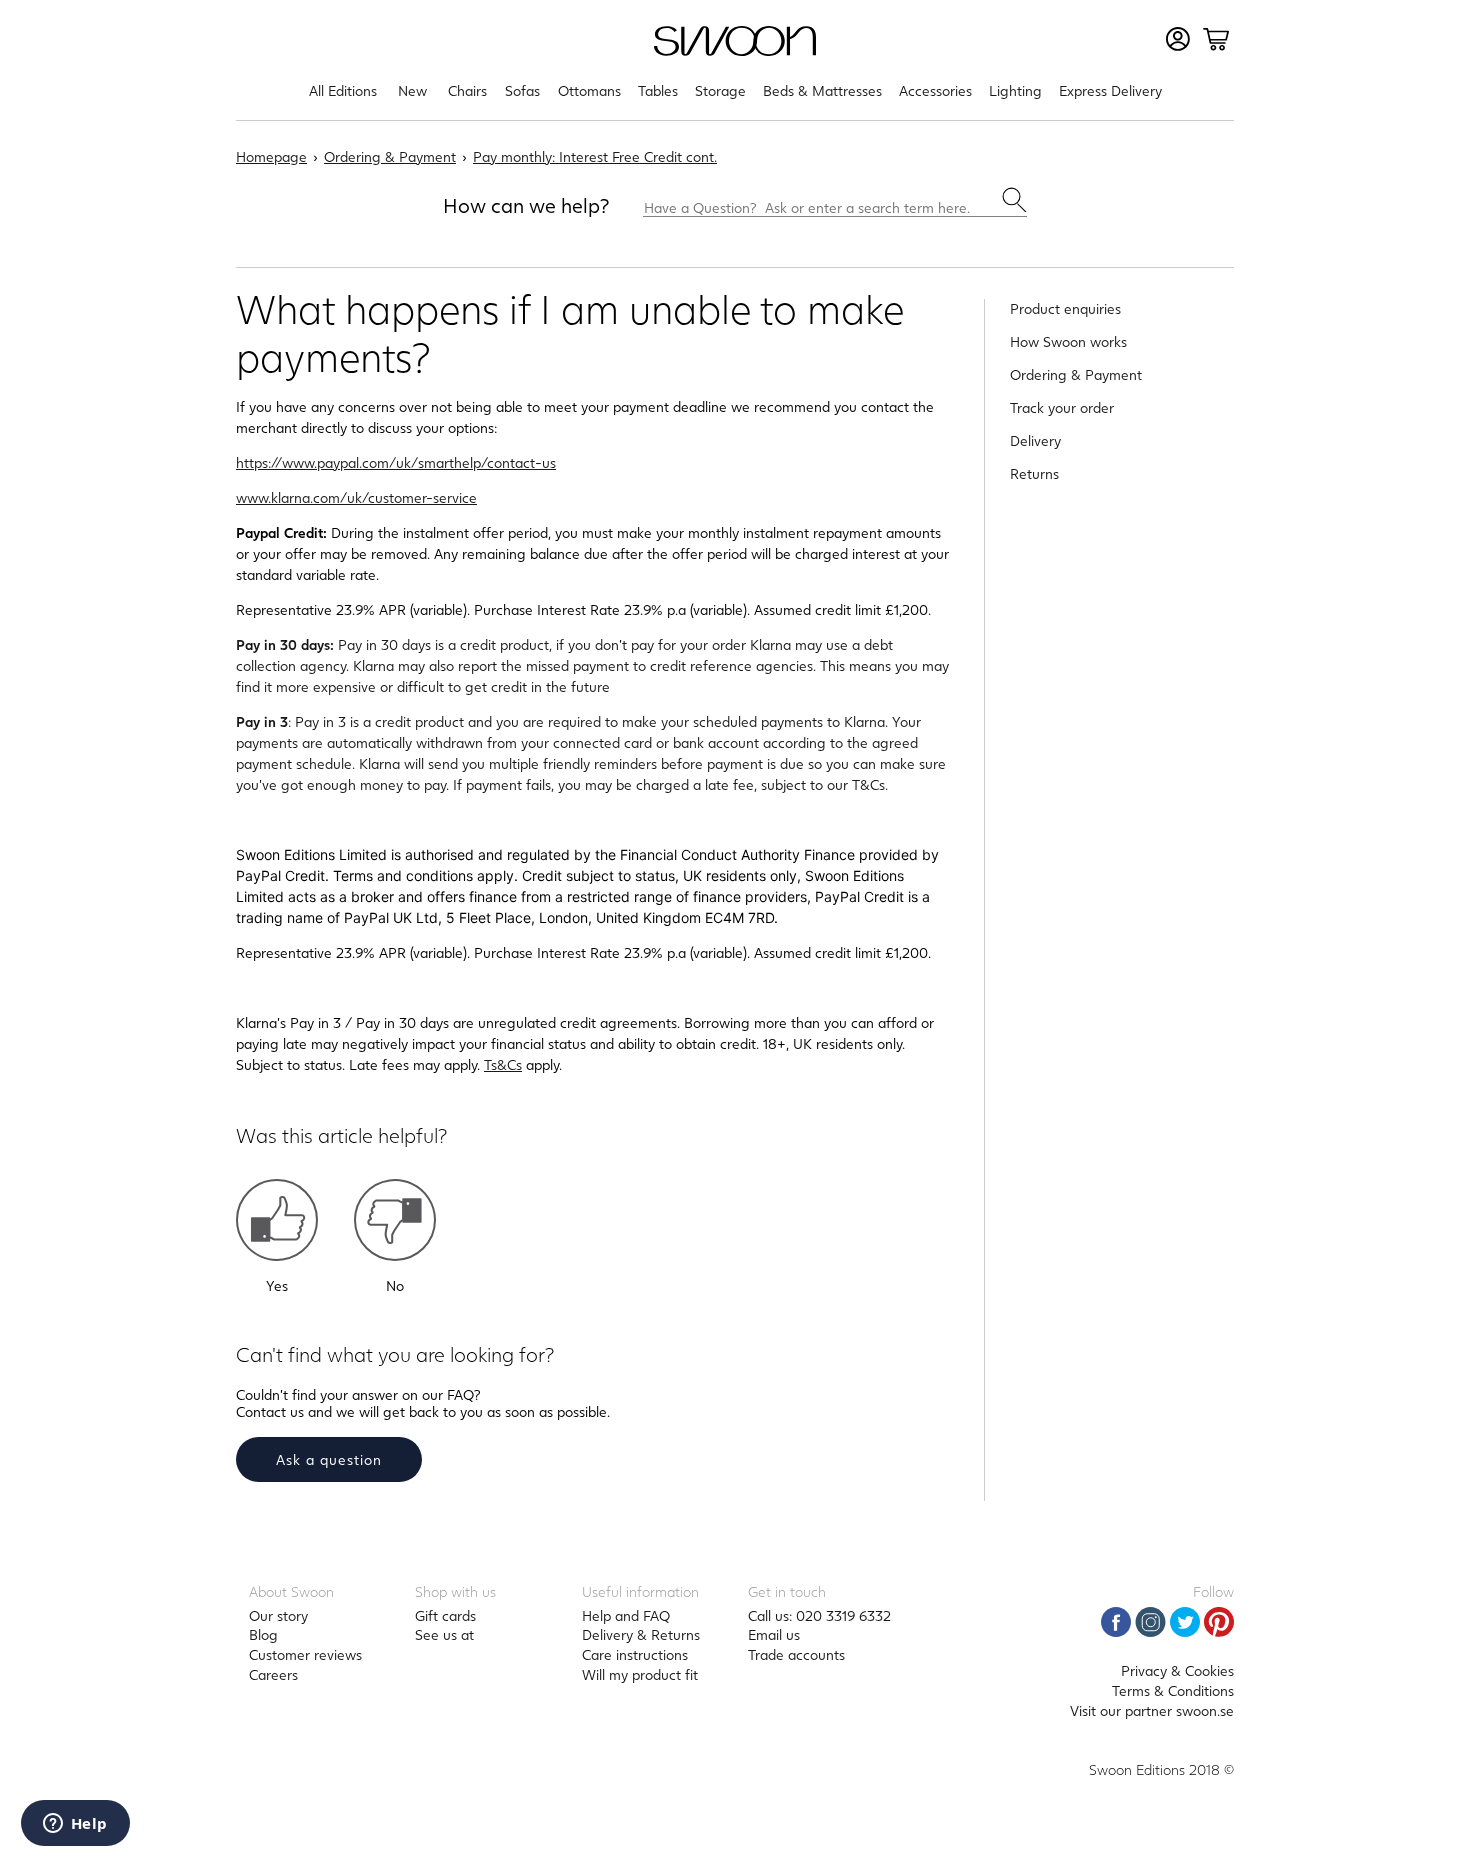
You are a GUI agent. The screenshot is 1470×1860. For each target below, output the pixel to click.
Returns (1034, 473)
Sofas (522, 90)
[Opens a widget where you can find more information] (75, 1825)
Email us (774, 1634)
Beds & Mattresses (822, 90)
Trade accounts (796, 1654)
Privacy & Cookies (1177, 1670)
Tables (658, 90)
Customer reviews (305, 1654)
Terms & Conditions (1173, 1690)
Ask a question (329, 1459)
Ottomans (589, 90)
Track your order (1062, 407)
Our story (278, 1615)
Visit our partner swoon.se (1152, 1710)
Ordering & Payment (390, 156)
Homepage (271, 156)
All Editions (343, 90)
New (412, 90)
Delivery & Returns (641, 1634)
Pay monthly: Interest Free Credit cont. (595, 156)
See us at (444, 1634)
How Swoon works (1068, 341)
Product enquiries (1065, 308)
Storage (720, 90)
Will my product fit (640, 1674)
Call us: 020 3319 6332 (819, 1615)
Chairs (467, 90)
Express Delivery (1110, 90)
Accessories (935, 90)
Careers (273, 1674)
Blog (263, 1634)
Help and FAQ (626, 1615)
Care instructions (635, 1654)
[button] (277, 1220)
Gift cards (445, 1615)
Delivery (1035, 440)
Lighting (1015, 90)
